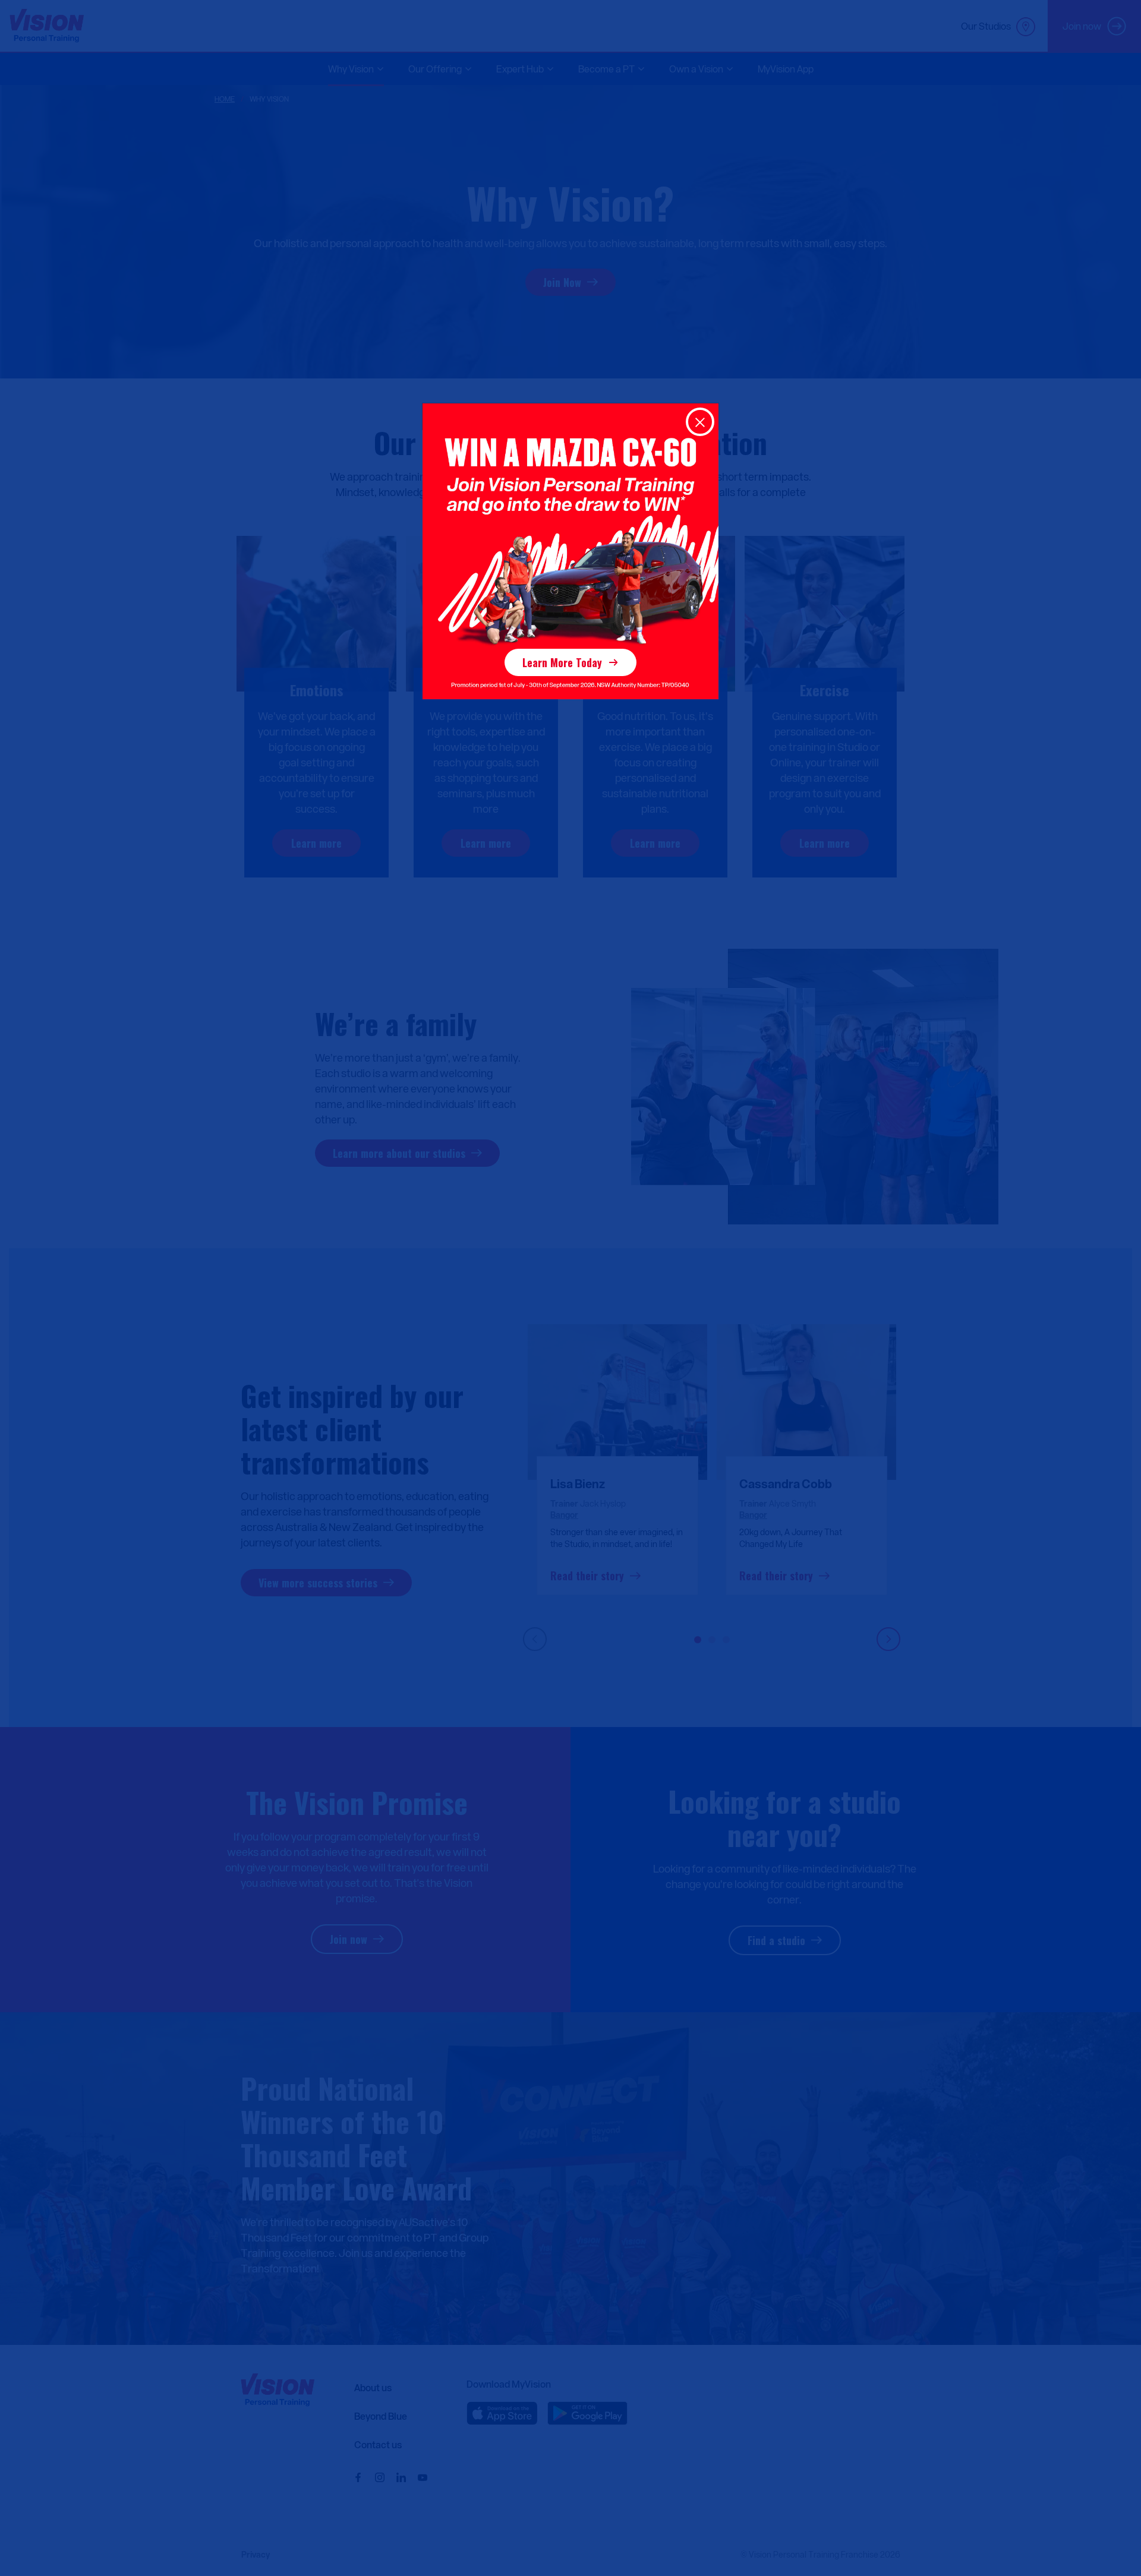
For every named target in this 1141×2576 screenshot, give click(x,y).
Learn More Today (562, 662)
